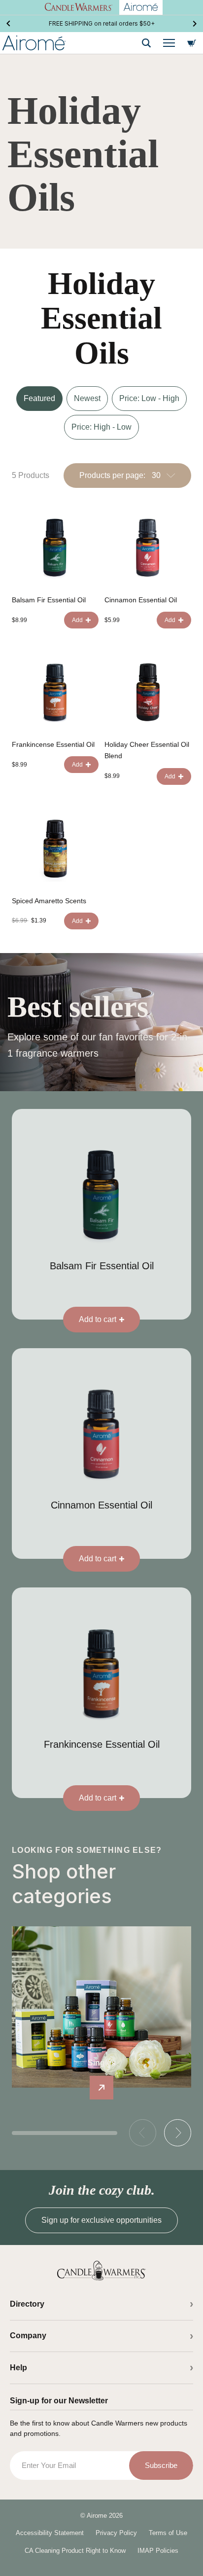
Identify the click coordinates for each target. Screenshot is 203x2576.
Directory (27, 2304)
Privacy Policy (116, 2533)
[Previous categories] (143, 2133)
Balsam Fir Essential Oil (49, 600)
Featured (39, 398)
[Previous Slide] (8, 24)
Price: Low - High (149, 398)
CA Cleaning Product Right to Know (75, 2551)
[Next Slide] (195, 24)
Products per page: (112, 475)
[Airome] (101, 2271)
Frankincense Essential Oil (53, 744)
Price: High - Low (101, 427)
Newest (87, 398)
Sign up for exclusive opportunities (101, 2220)
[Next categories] (178, 2133)
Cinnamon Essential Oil (141, 600)
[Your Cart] (192, 43)
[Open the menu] (169, 43)
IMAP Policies (158, 2551)
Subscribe (161, 2465)
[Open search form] (146, 43)
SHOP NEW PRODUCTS (102, 23)
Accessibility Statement (50, 2533)
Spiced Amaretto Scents (49, 901)
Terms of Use (168, 2533)
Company (28, 2336)
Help (18, 2368)
